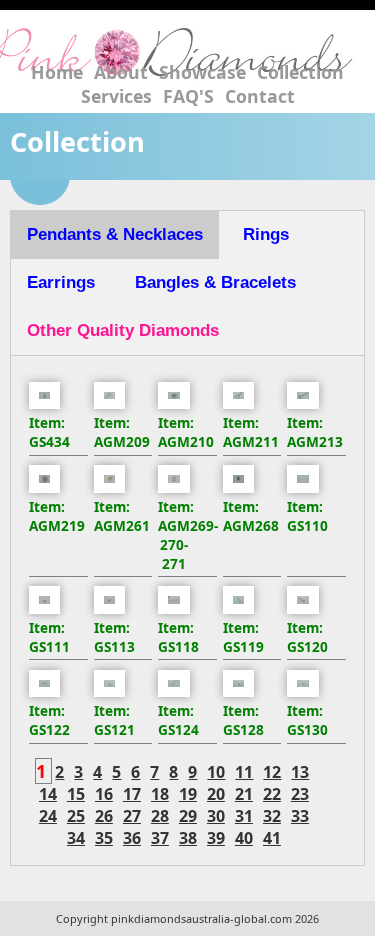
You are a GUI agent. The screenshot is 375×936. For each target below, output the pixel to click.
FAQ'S (188, 96)
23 (300, 794)
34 (76, 838)
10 (216, 772)
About (121, 72)
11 (244, 772)
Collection (300, 72)
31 (244, 816)
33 (300, 816)
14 (48, 794)
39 (216, 838)
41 (272, 838)
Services (116, 96)
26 (104, 816)
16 (104, 794)
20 (216, 794)
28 (160, 816)
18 (160, 794)
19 (188, 794)
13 (300, 772)
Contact (260, 96)
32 (272, 816)
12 (272, 772)
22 (272, 794)
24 (48, 816)
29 (188, 816)
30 (216, 816)
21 (244, 794)
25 (76, 816)
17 (132, 794)
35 (104, 838)
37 (160, 838)
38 (188, 838)
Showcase (202, 72)
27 (132, 816)
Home (57, 72)
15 (76, 794)
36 (132, 838)
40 (244, 838)
